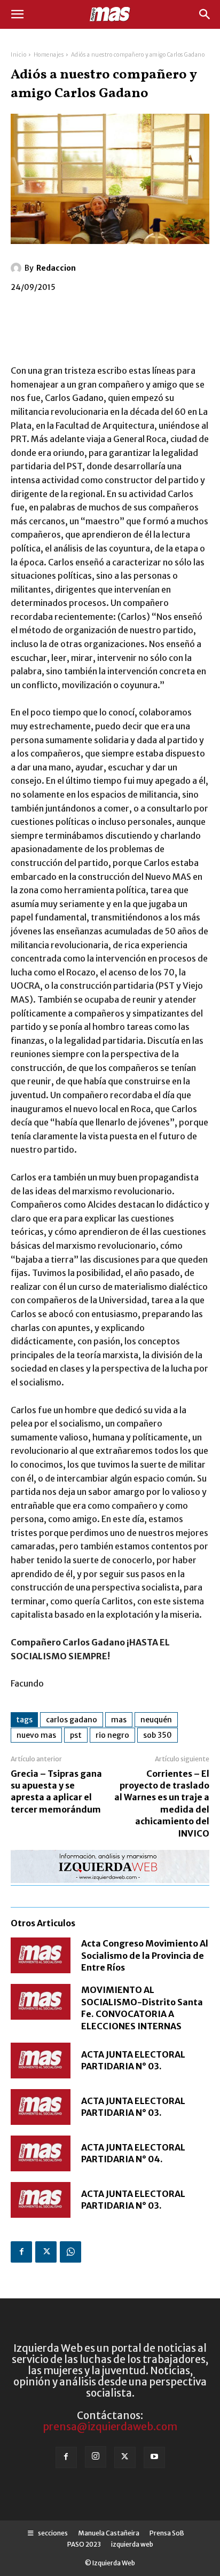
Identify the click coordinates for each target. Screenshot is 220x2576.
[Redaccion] (18, 268)
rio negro (112, 1735)
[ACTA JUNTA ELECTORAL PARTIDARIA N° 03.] (41, 2061)
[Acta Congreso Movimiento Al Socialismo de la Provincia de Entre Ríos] (41, 1955)
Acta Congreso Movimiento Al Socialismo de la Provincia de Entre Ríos (145, 1955)
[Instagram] (96, 2457)
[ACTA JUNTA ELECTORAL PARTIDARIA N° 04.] (41, 2153)
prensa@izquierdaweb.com (110, 2427)
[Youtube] (154, 2457)
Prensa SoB (167, 2533)
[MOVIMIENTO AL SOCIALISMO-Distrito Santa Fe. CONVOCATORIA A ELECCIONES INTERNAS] (41, 2002)
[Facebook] (21, 2252)
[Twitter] (46, 2252)
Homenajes (49, 55)
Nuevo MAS (36, 1735)
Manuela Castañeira (109, 2533)
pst (76, 1735)
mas (119, 1720)
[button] (17, 14)
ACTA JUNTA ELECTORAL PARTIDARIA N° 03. (133, 2060)
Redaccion (56, 268)
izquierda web (132, 2544)
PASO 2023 (84, 2544)
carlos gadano (72, 1720)
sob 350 (158, 1735)
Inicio (18, 55)
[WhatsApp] (70, 2252)
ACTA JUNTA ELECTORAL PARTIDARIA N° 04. (133, 2153)
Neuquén (156, 1720)
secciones (51, 2533)
